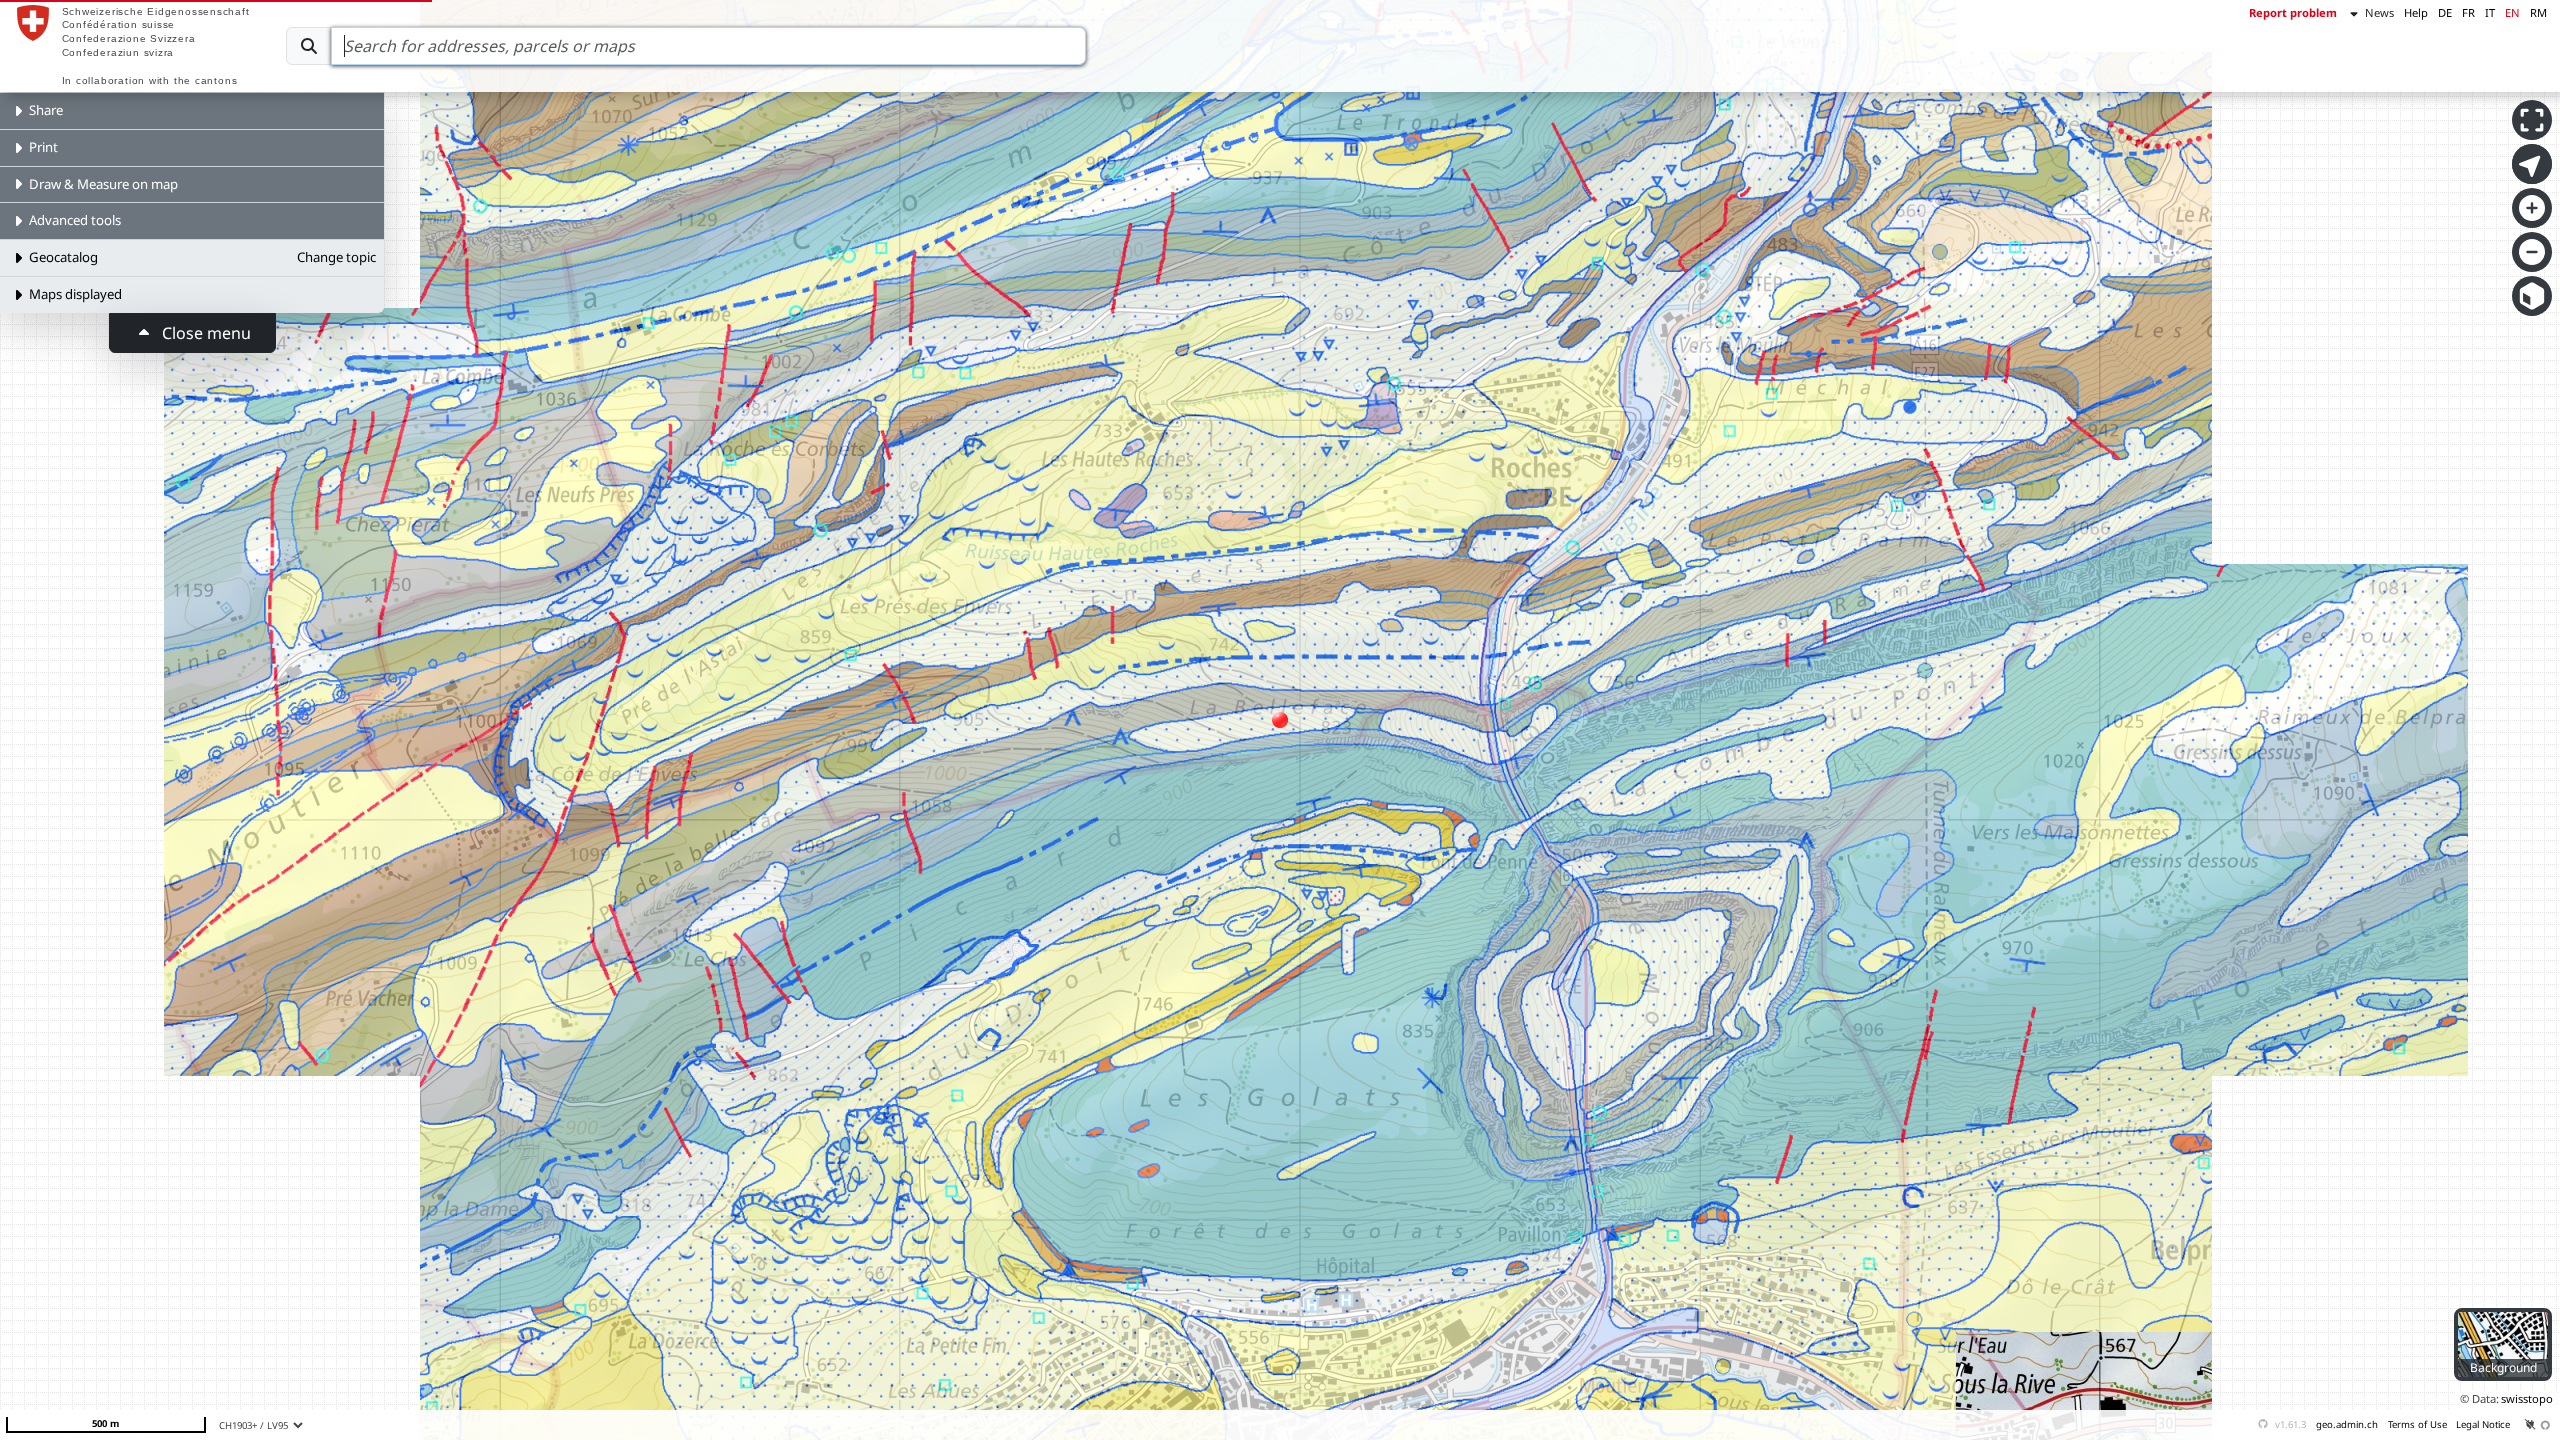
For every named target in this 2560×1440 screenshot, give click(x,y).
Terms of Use (2417, 1424)
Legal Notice (2483, 1424)
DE (2445, 12)
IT (2490, 12)
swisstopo (2527, 1398)
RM (2538, 12)
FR (2468, 12)
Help (2416, 12)
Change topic (336, 257)
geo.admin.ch (2347, 1424)
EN (2512, 12)
